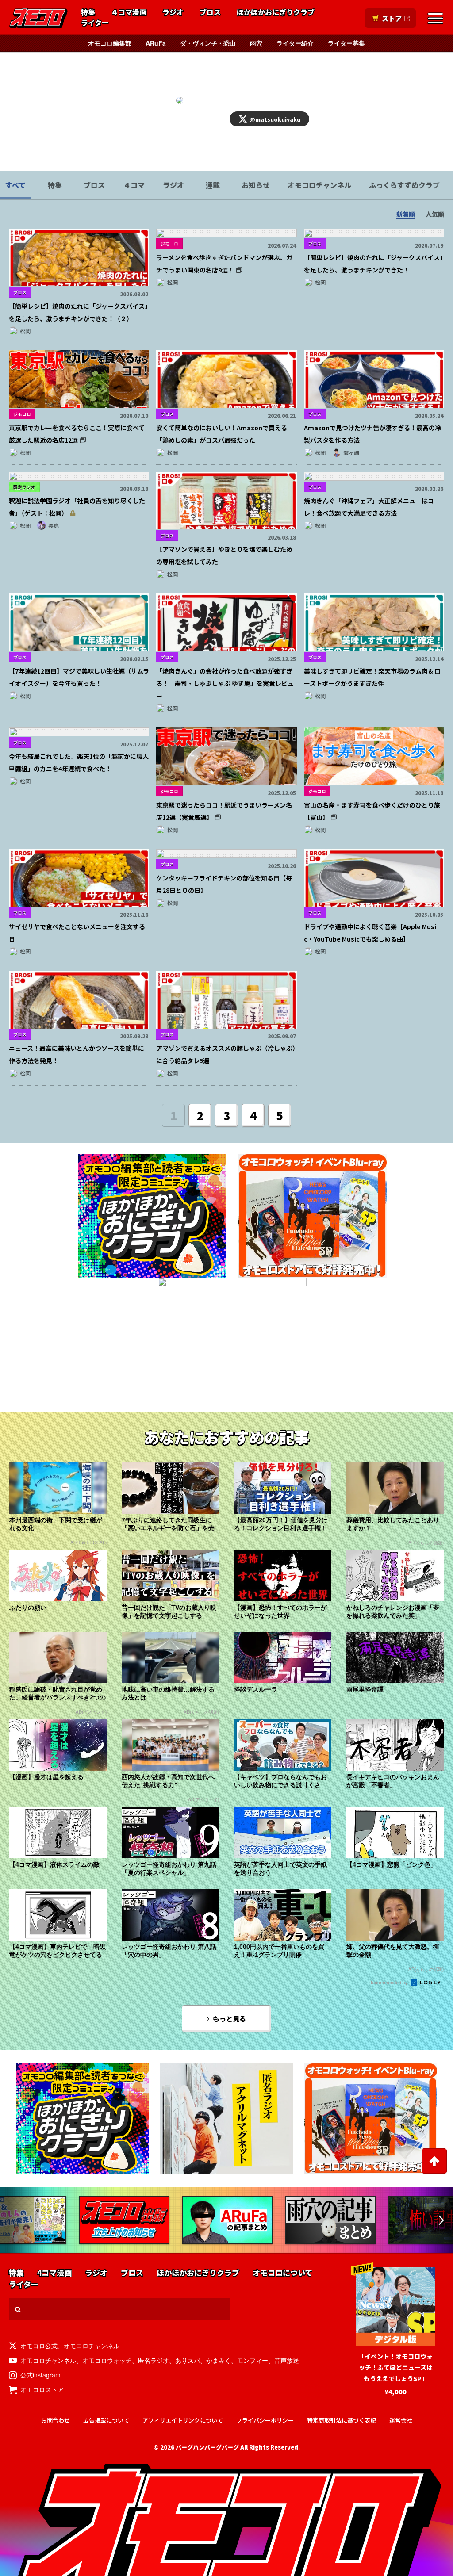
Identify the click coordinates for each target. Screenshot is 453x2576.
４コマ (134, 185)
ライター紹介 (295, 43)
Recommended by (389, 1982)
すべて (15, 185)
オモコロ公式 (39, 2346)
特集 (88, 12)
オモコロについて (282, 2273)
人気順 (435, 214)
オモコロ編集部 (110, 43)
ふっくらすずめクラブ (404, 185)
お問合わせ (56, 2420)
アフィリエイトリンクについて (183, 2420)
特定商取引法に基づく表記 (342, 2420)
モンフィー (253, 2360)
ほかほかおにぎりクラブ (276, 12)
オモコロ (38, 18)
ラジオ (173, 12)
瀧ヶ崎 (351, 453)
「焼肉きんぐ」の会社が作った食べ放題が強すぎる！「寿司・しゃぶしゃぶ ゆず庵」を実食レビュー (225, 683)
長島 (54, 526)
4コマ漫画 (54, 2273)
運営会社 (401, 2420)
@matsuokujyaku (275, 119)
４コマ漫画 (129, 12)
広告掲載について (106, 2420)
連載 (213, 185)
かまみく (219, 2360)
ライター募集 (346, 43)
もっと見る (229, 2019)
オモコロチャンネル (319, 185)
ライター (95, 23)
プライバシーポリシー (265, 2420)
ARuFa (156, 43)
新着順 (406, 214)
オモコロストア (42, 2389)
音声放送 (287, 2360)
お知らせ (256, 185)
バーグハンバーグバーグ (207, 2447)
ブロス (210, 12)
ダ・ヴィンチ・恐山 (208, 43)
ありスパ (188, 2360)
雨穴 (256, 43)
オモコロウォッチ (107, 2360)
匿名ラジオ (154, 2360)
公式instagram (40, 2375)
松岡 (25, 331)
